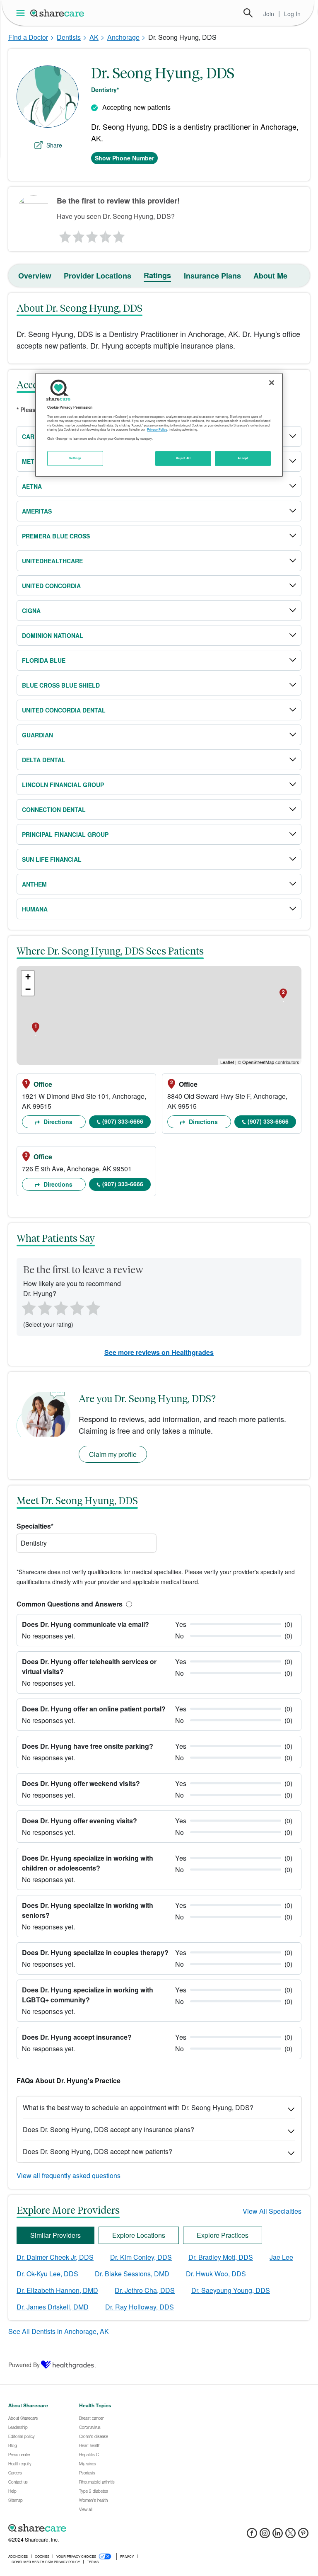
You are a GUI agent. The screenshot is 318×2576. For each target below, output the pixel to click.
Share (54, 145)
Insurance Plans (212, 276)
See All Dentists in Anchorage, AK (59, 2331)
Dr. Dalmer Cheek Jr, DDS (55, 2257)
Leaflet (227, 1062)
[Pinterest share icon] (303, 2536)
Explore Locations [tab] (139, 2235)
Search (248, 13)
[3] (92, 235)
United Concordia (51, 586)
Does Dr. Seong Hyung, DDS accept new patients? (98, 2151)
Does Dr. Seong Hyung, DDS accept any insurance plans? (108, 2129)
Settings (75, 458)
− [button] (28, 989)
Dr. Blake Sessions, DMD (132, 2274)
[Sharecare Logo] (58, 13)
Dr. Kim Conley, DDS (141, 2257)
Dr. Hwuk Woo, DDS (216, 2274)
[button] (128, 1604)
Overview (35, 276)
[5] (119, 235)
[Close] (272, 383)
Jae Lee (281, 2257)
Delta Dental (44, 760)
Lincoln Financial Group (63, 785)
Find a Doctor (28, 37)
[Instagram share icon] (265, 2536)
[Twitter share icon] (290, 2536)
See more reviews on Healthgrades (159, 1352)
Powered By (24, 2365)
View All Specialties (272, 2211)
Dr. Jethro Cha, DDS (145, 2290)
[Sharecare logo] (99, 2528)
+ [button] (28, 977)
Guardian (37, 735)
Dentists (69, 37)
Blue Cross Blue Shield (61, 685)
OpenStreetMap (258, 1062)
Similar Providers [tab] (55, 2235)
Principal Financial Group (65, 834)
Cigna (31, 611)
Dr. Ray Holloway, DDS (140, 2307)
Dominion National (53, 635)
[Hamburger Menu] (22, 13)
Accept (243, 458)
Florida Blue (44, 660)
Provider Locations (98, 276)
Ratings (157, 275)
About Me (270, 276)
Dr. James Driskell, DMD (53, 2307)
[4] (106, 235)
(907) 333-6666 (123, 1121)
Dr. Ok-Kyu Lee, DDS (47, 2274)
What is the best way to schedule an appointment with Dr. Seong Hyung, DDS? (138, 2107)
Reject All (183, 458)
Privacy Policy (157, 430)
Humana (35, 909)
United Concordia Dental (64, 710)
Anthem (34, 884)
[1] (64, 235)
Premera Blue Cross (56, 536)
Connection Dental (54, 809)
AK (94, 37)
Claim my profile (113, 1454)
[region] (159, 425)
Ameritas (37, 511)
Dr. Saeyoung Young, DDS (231, 2290)
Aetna (32, 486)
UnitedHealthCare (52, 561)
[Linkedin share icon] (278, 2536)
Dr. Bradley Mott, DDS (221, 2257)
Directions (57, 1122)
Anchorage (123, 37)
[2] (78, 235)
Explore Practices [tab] (223, 2235)
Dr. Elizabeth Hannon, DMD (57, 2290)
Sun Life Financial (52, 859)
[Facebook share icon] (252, 2536)
